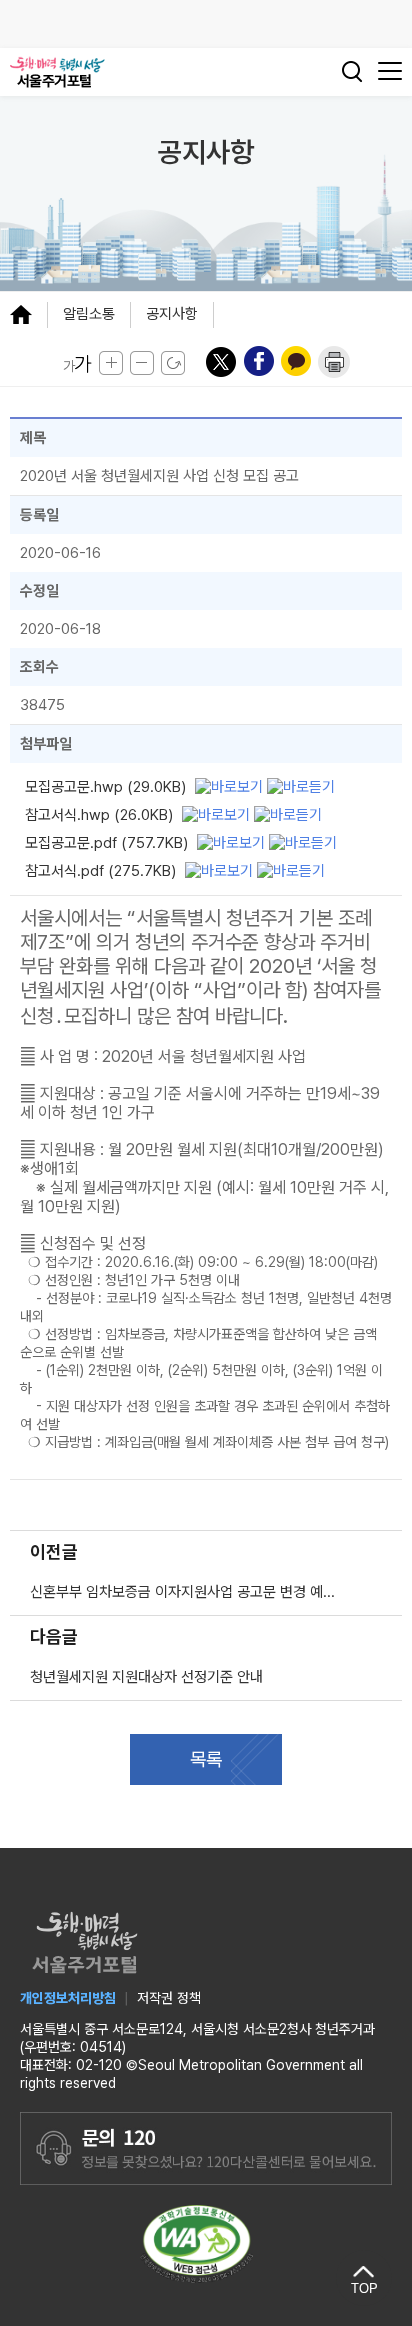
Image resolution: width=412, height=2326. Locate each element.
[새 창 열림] (231, 786)
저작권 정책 (169, 1998)
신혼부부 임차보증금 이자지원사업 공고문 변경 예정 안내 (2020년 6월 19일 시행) (188, 1592)
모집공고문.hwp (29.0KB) (105, 787)
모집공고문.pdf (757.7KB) (106, 843)
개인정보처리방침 (68, 1998)
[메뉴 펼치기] (28, 314)
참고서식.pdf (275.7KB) (100, 871)
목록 (206, 1759)
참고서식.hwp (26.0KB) (99, 815)
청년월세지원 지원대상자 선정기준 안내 (146, 1677)
